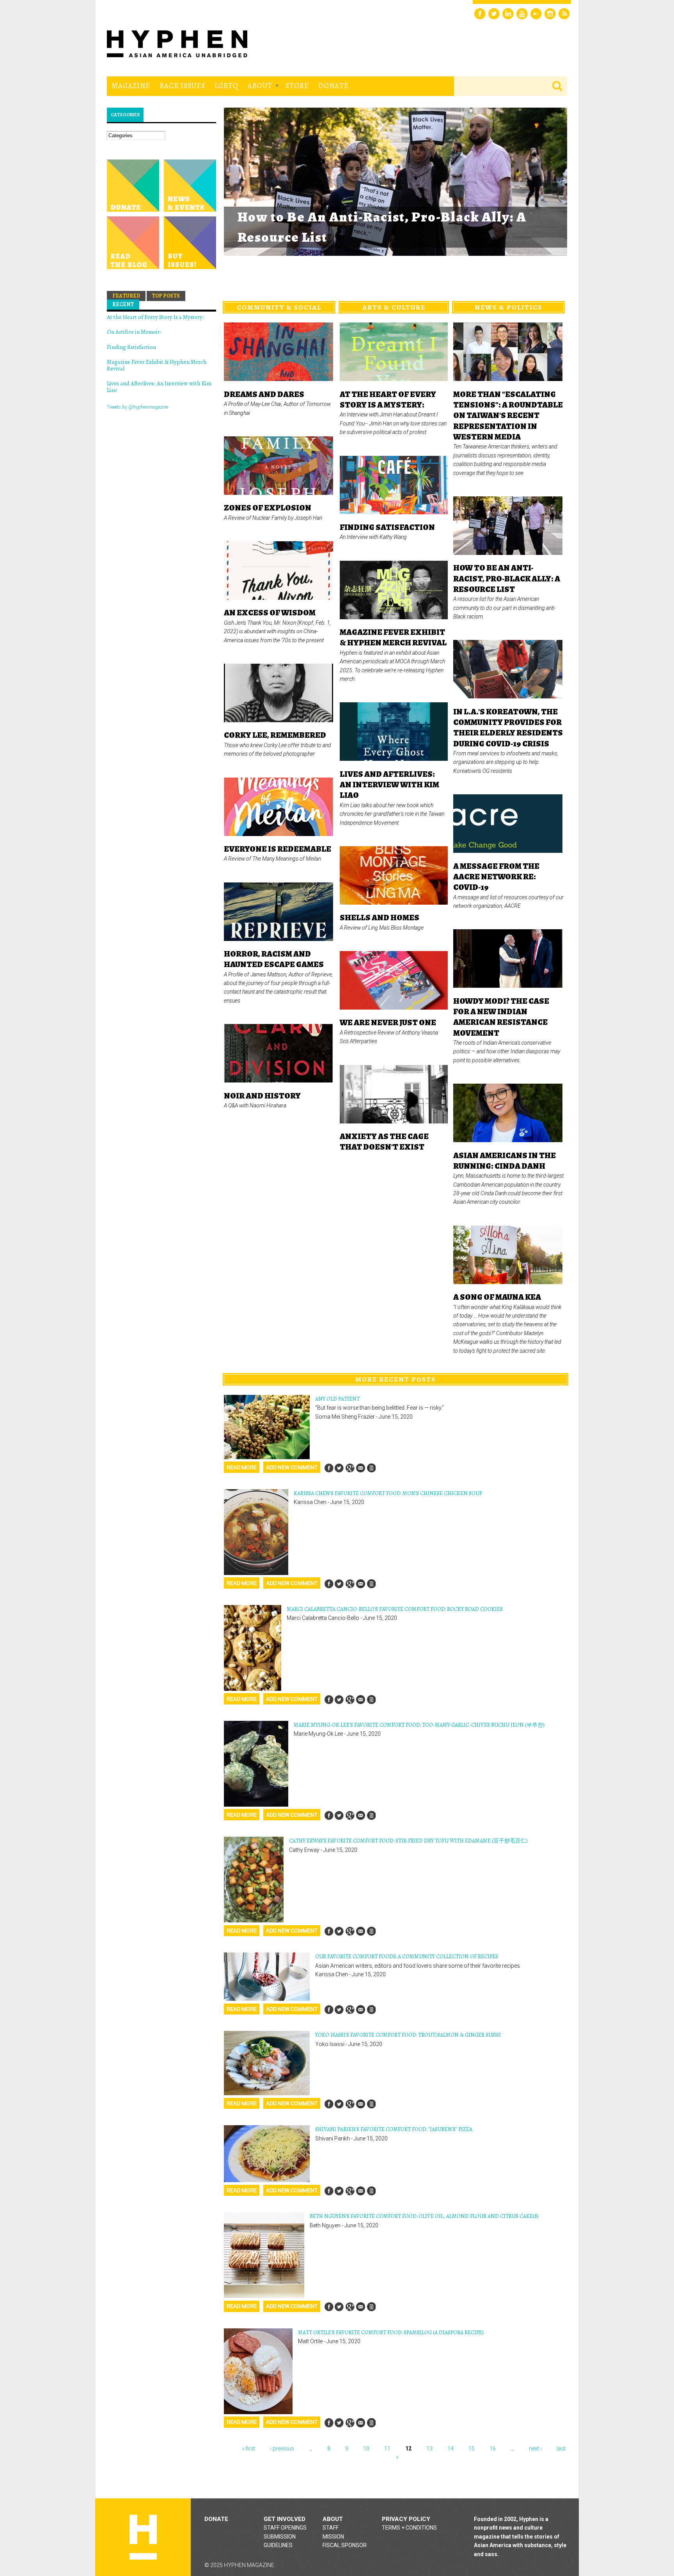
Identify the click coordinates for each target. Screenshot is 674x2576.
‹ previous (282, 2448)
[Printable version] (371, 1468)
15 (472, 2448)
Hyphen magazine (143, 2537)
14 (451, 2448)
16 (493, 2448)
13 (429, 2448)
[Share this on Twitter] (339, 1468)
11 (387, 2448)
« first (249, 2448)
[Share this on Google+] (350, 1468)
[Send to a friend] (360, 1468)
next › (535, 2448)
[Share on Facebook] (329, 1468)
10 (366, 2448)
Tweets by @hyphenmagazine (137, 407)
